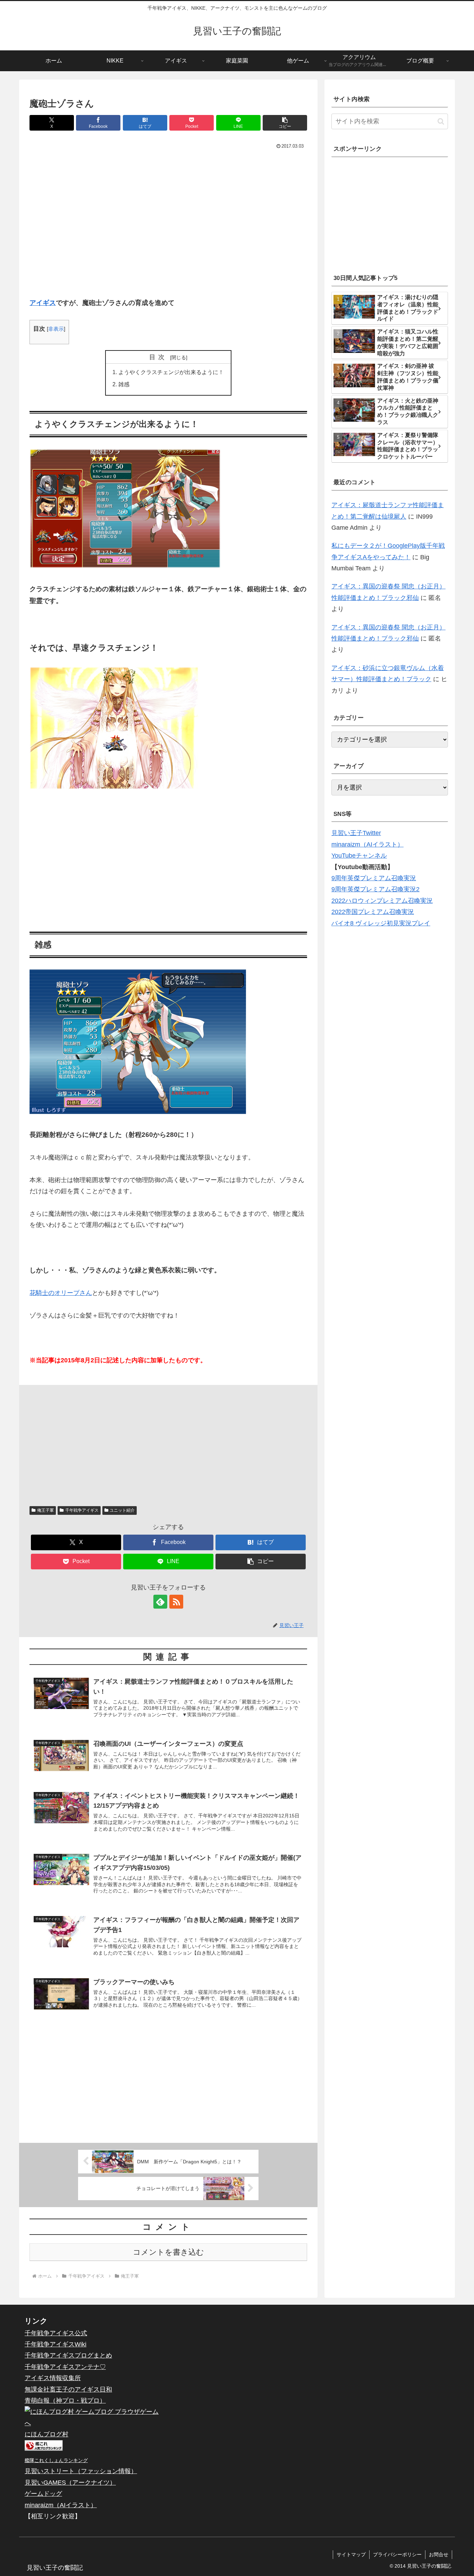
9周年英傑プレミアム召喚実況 (374, 878)
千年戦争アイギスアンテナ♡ (65, 2367)
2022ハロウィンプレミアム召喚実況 (382, 901)
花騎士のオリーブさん (61, 1293)
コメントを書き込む (168, 2252)
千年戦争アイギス (82, 1510)
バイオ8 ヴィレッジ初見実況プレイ (381, 923)
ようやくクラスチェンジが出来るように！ (171, 372)
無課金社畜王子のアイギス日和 (68, 2389)
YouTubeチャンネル (359, 856)
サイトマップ (351, 2554)
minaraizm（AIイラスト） (367, 844)
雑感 (124, 384)
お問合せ (439, 2554)
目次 (159, 357)
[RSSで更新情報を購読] (176, 1602)
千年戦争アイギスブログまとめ (68, 2355)
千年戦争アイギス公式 (56, 2333)
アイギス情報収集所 (53, 2378)
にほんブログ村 (46, 2434)
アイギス (43, 303)
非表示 (56, 329)
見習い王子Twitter (356, 833)
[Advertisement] (168, 226)
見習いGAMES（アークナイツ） (70, 2483)
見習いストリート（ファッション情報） (81, 2471)
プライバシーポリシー (397, 2554)
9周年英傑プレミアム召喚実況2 (375, 889)
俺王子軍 (45, 1510)
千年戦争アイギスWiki (56, 2344)
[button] (285, 123)
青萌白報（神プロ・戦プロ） (65, 2401)
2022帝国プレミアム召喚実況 (373, 912)
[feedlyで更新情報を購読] (160, 1602)
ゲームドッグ (43, 2494)
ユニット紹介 (122, 1510)
